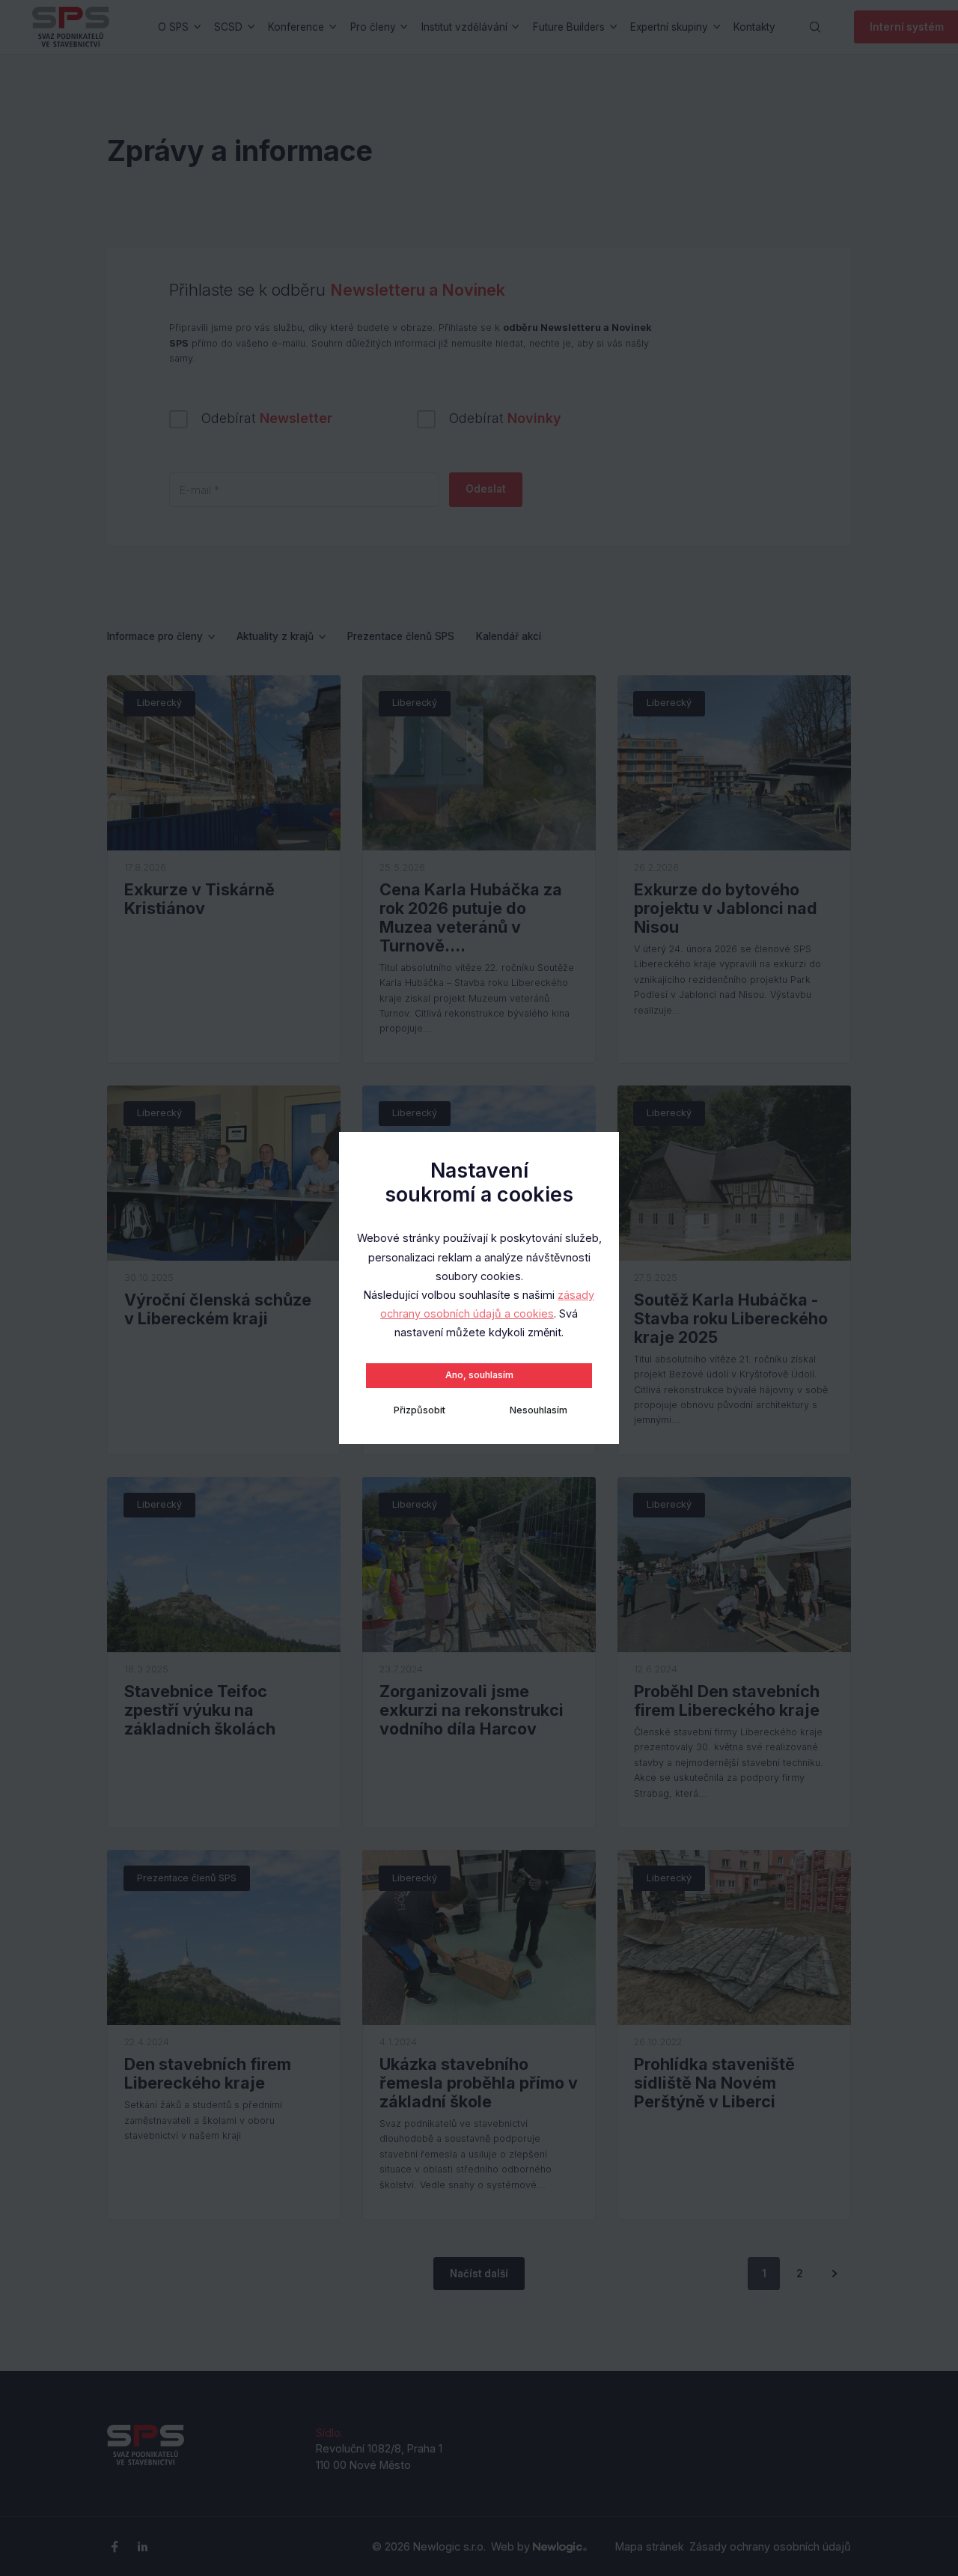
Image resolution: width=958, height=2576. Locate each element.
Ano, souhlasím (479, 1375)
